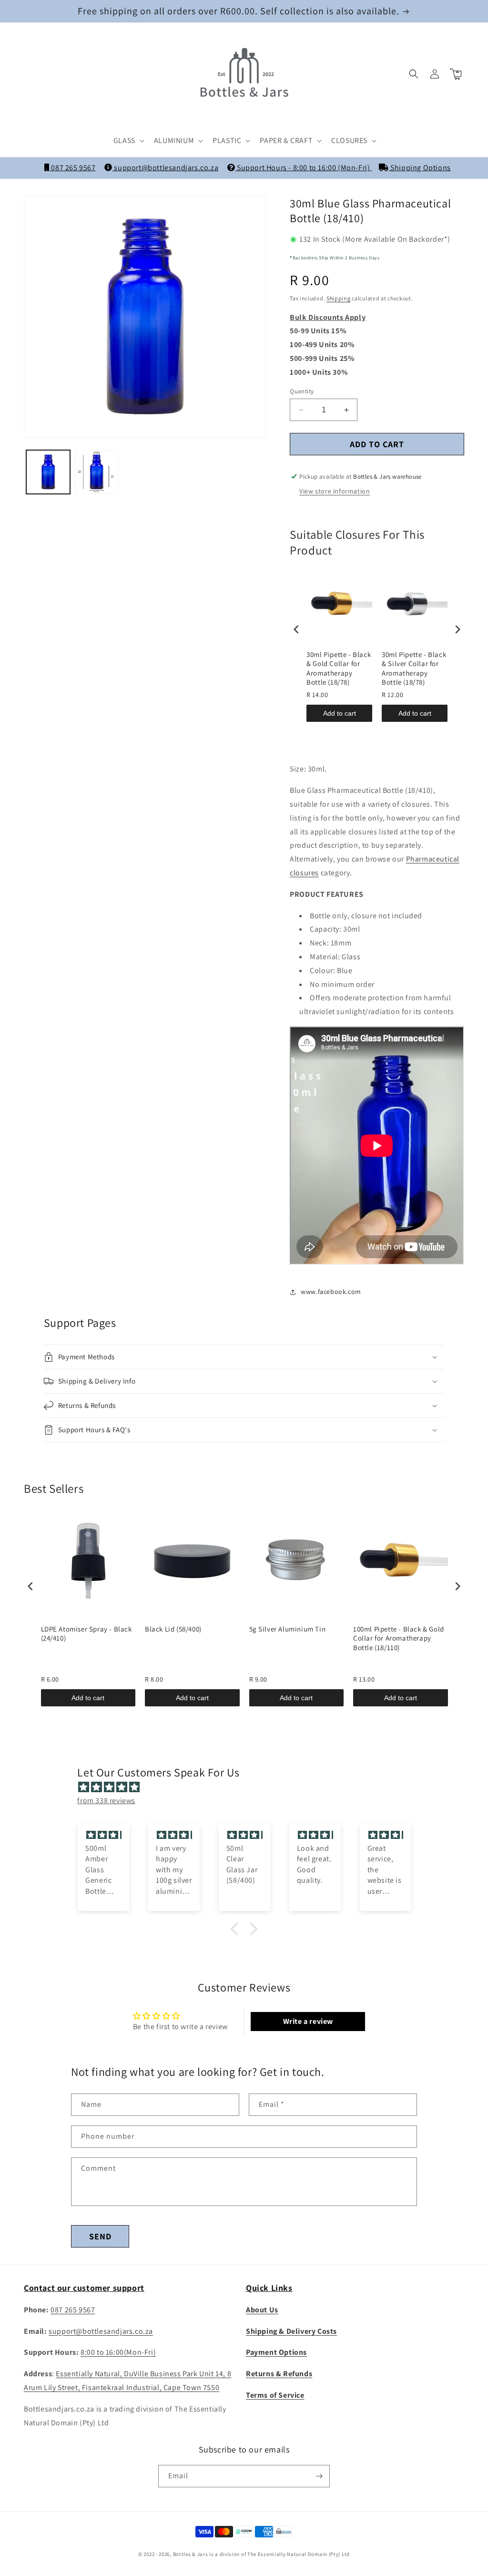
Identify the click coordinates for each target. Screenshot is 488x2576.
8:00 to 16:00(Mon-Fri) (118, 2352)
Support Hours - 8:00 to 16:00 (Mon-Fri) (303, 168)
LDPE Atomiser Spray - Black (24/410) (86, 1634)
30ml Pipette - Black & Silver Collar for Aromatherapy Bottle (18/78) (414, 668)
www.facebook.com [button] (331, 1292)
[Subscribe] (319, 2476)
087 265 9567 (72, 168)
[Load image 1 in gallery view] (48, 472)
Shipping (339, 298)
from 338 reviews (106, 1801)
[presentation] (296, 630)
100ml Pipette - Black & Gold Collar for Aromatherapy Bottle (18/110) (399, 1638)
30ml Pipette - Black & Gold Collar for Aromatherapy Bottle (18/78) (339, 668)
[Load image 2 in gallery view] (97, 472)
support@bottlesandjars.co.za (165, 168)
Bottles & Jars (191, 2554)
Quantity (302, 391)
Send (100, 2236)
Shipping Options (420, 168)
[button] (128, 141)
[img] (249, 1787)
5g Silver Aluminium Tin (288, 1629)
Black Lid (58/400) (173, 1629)
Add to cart (340, 713)
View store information (335, 491)
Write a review (308, 2021)
